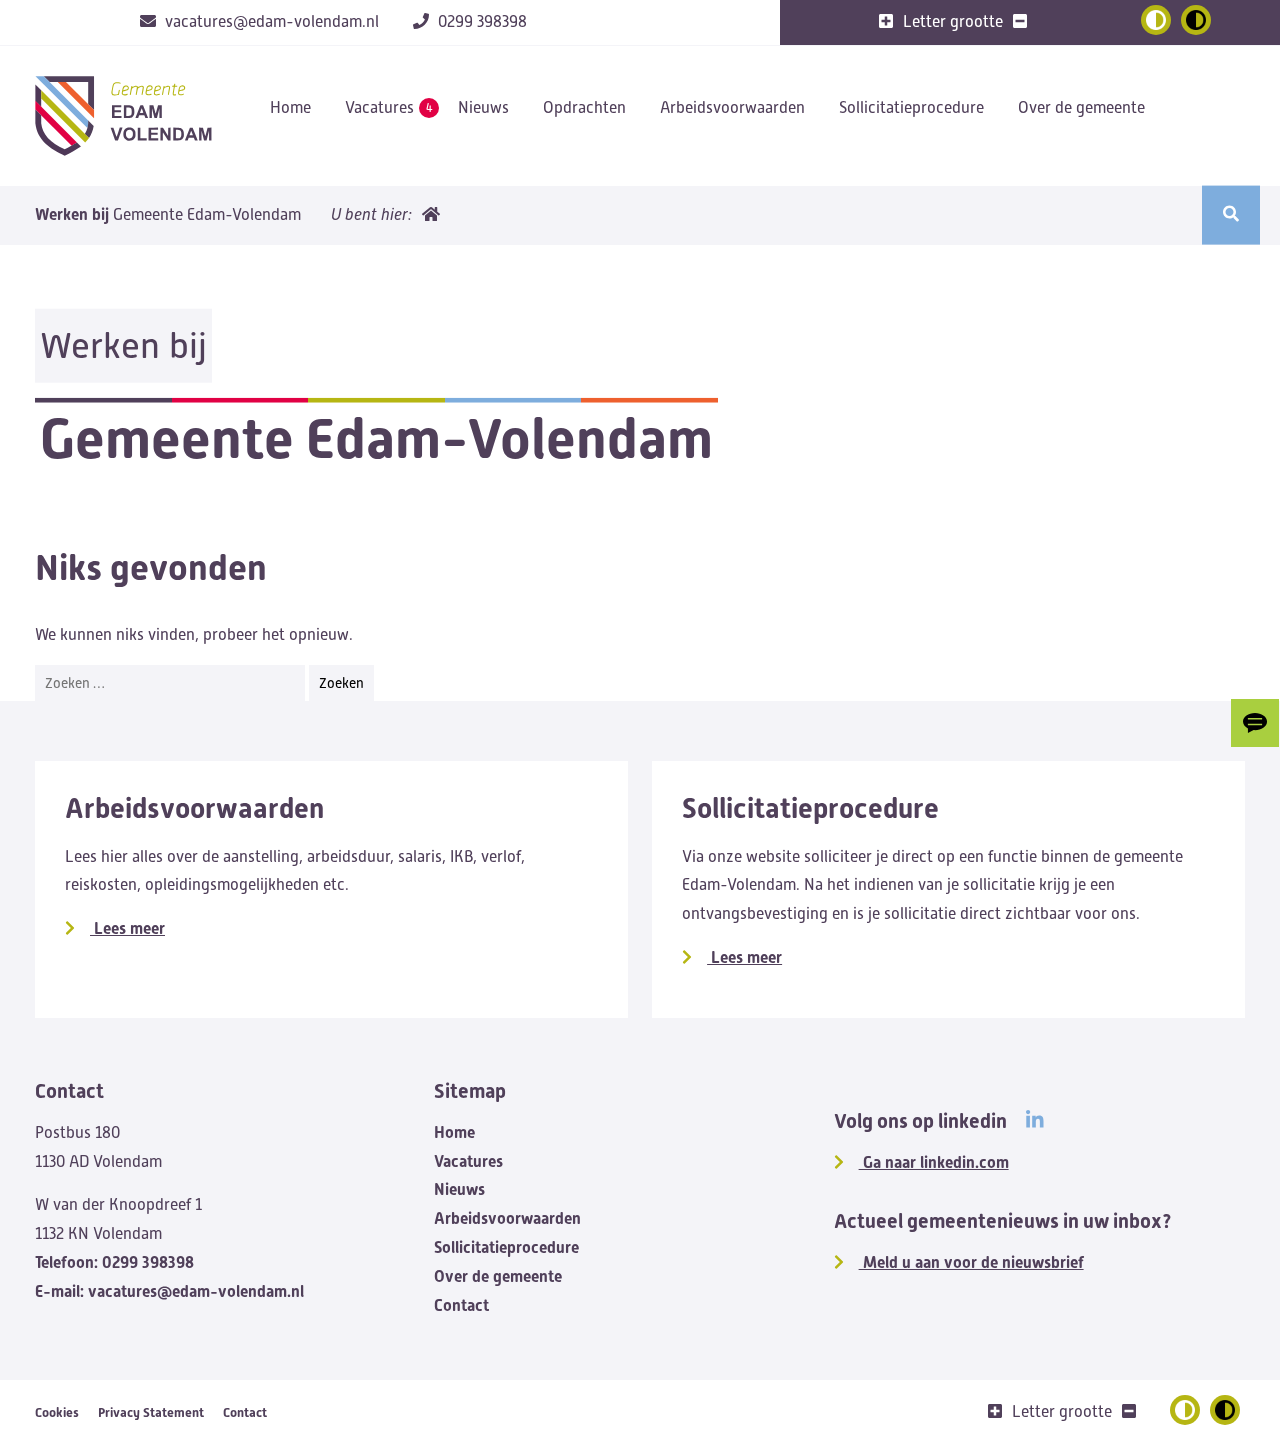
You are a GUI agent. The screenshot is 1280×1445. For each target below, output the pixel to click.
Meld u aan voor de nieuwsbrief (971, 1262)
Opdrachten (584, 108)
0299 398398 (114, 1262)
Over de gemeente (1081, 108)
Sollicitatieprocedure (911, 108)
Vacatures (379, 108)
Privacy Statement (151, 1412)
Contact (461, 1305)
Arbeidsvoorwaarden (732, 108)
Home (290, 108)
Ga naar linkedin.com (934, 1162)
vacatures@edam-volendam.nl (169, 1291)
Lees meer (127, 928)
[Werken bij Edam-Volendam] (122, 116)
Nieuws (483, 108)
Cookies (57, 1412)
